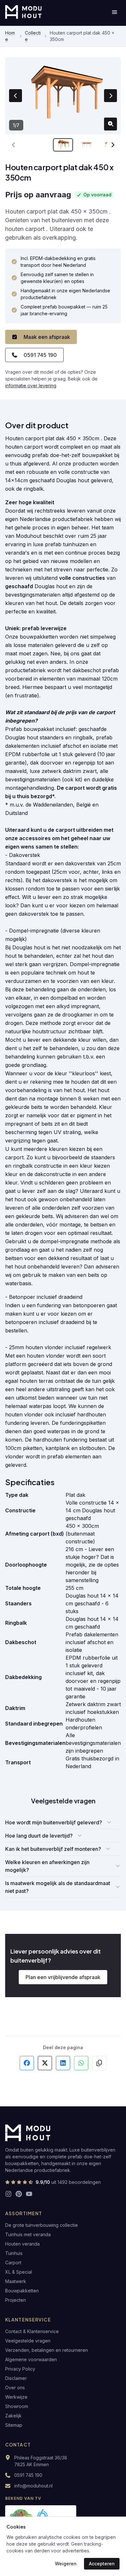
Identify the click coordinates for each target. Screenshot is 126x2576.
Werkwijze (16, 2397)
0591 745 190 (40, 355)
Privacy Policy (20, 2369)
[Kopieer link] (99, 2063)
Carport (13, 2263)
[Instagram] (8, 2194)
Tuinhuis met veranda (28, 2234)
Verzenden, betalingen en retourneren (47, 2350)
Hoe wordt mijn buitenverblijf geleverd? (54, 1822)
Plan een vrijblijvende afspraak (63, 1977)
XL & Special (19, 2272)
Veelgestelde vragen (28, 2341)
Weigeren (66, 2564)
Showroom (17, 2406)
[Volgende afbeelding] (110, 96)
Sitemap (14, 2425)
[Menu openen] (114, 12)
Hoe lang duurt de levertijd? (39, 1836)
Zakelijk (13, 2416)
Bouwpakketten (22, 2291)
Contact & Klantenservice (32, 2331)
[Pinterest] (19, 2194)
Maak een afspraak (47, 337)
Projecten (16, 2300)
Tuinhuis (14, 2253)
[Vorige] (14, 145)
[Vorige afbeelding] (16, 96)
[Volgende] (112, 145)
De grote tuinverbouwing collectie (42, 2225)
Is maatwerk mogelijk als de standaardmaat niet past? (58, 1887)
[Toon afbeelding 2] (87, 145)
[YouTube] (29, 2194)
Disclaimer (16, 2378)
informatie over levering (31, 386)
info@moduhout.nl (33, 2486)
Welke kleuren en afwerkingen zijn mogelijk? (47, 1866)
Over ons (15, 2388)
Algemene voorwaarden (31, 2359)
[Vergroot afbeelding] (110, 124)
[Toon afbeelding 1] (63, 145)
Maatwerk (16, 2281)
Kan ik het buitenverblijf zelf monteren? (53, 1849)
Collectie (33, 36)
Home (10, 36)
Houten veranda (22, 2244)
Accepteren (102, 2564)
